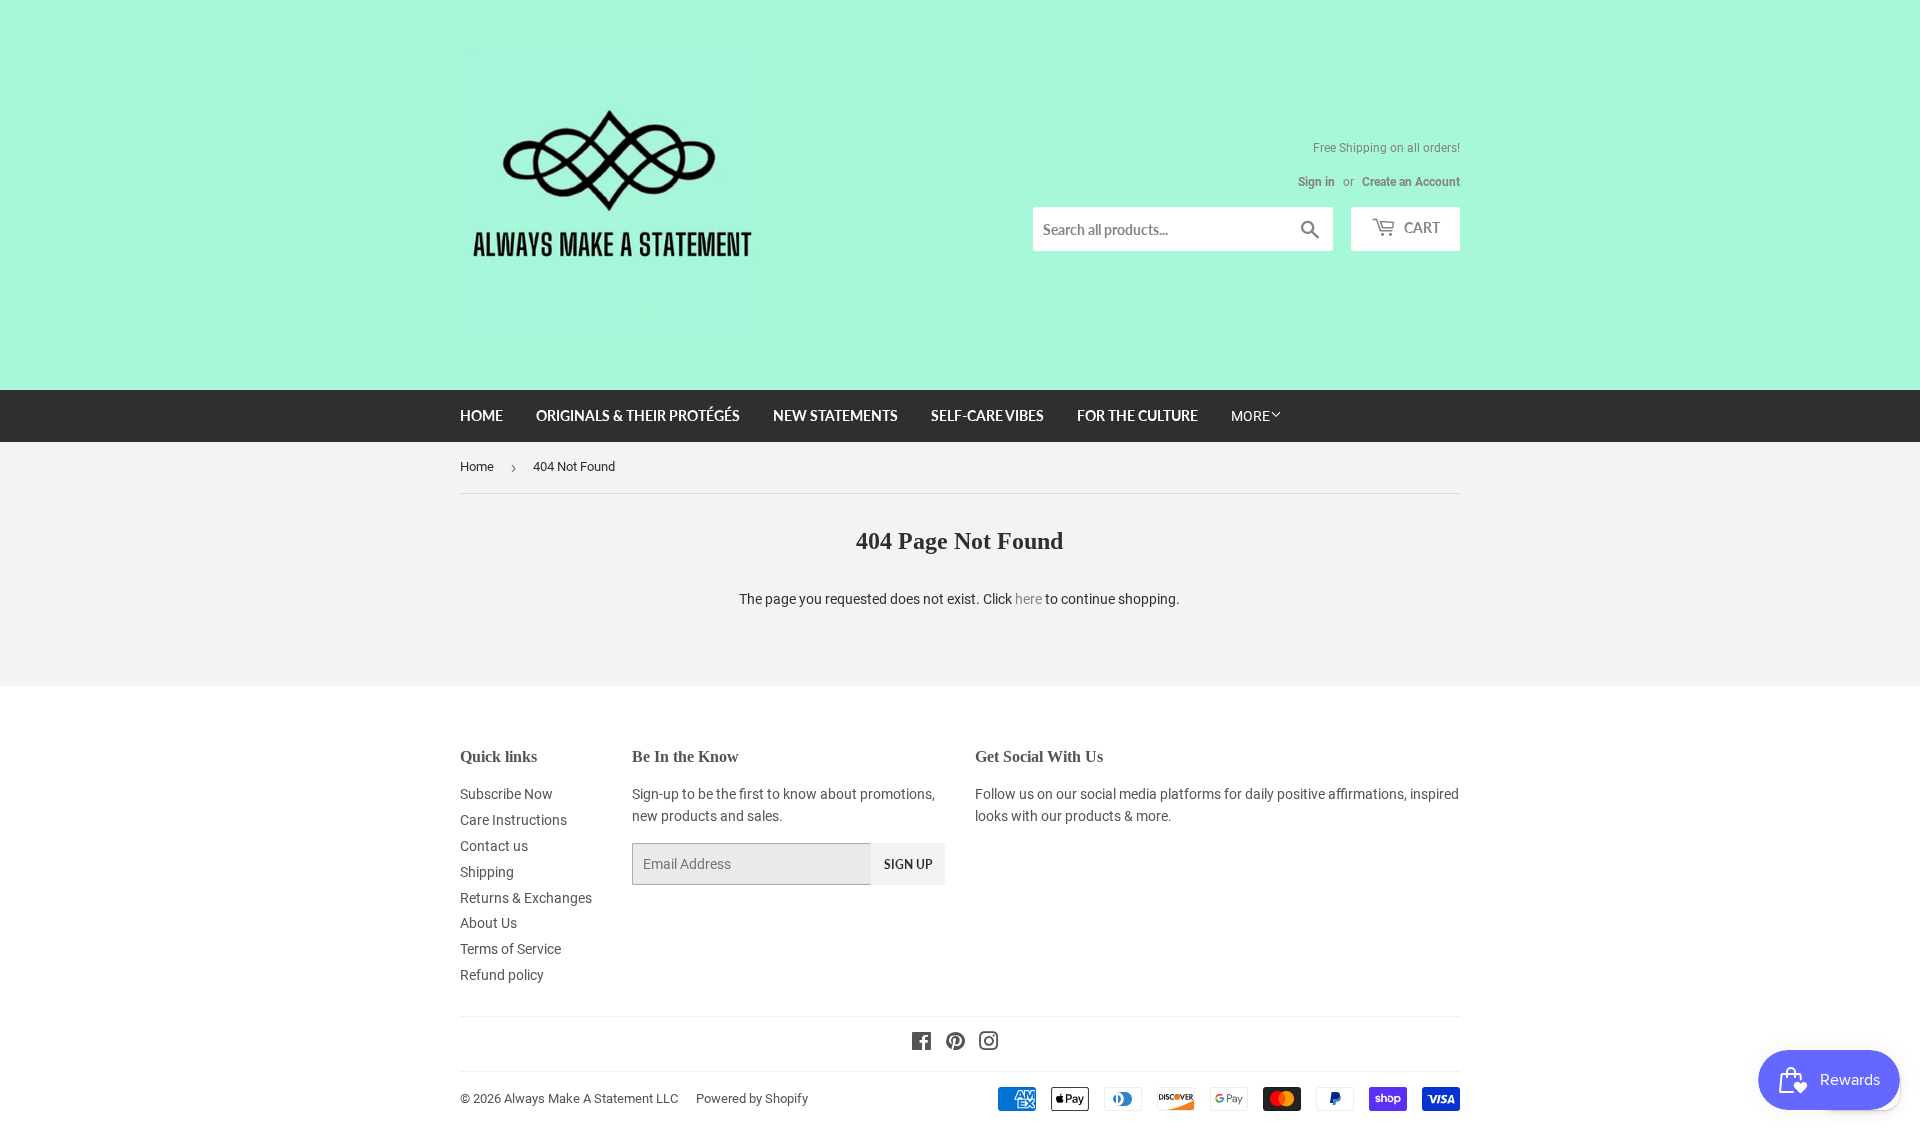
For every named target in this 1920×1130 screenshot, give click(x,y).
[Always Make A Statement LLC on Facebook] (921, 1044)
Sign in (1316, 182)
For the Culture (1137, 415)
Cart (1420, 227)
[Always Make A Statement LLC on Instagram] (989, 1044)
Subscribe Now (506, 794)
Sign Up (908, 864)
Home (481, 415)
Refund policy (502, 975)
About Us (488, 923)
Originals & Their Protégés (638, 415)
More (1250, 416)
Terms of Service (510, 949)
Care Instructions (513, 820)
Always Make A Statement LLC (591, 1098)
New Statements (835, 415)
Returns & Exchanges (526, 898)
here (1028, 599)
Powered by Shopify (752, 1098)
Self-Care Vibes (987, 415)
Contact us (494, 846)
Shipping (487, 872)
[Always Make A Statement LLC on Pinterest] (955, 1044)
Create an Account (1411, 182)
